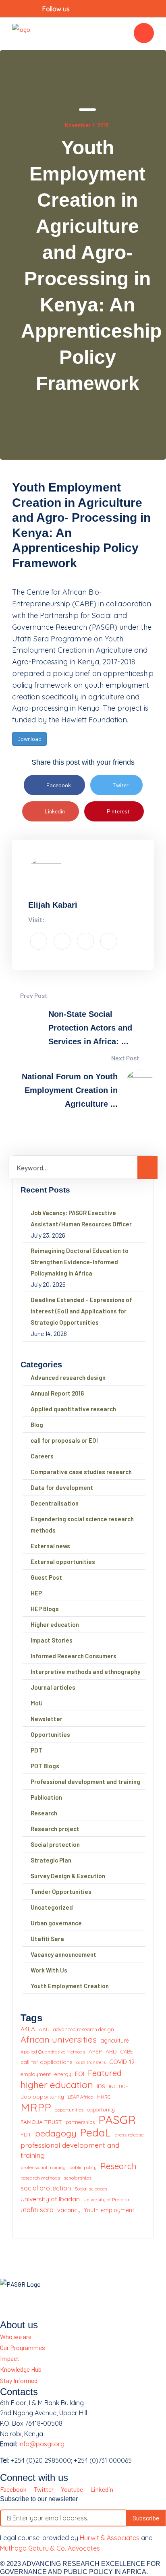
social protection (46, 2188)
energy (63, 2074)
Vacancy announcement (63, 1954)
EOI (80, 2074)
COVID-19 (122, 2062)
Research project (55, 1829)
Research (44, 1813)
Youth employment (109, 2210)
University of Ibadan (50, 2199)
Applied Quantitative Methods (53, 2052)
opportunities (69, 2110)
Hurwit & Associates (110, 2538)
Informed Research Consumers (74, 1656)
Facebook (59, 785)
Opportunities (50, 1734)
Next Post (126, 1058)
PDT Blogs (45, 1766)
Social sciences (91, 2189)
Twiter (121, 785)
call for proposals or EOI (64, 1440)
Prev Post (33, 995)
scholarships (78, 2178)
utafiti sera (37, 2210)
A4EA (28, 2029)
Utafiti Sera (47, 1939)
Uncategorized (52, 1907)
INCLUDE (118, 2086)
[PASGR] (21, 33)
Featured (105, 2073)
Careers (42, 1456)
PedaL (95, 2133)
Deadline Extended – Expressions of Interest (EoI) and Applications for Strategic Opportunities (81, 1311)
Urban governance (56, 1923)
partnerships (80, 2122)
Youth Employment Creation (70, 1986)
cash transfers (91, 2062)
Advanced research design (68, 1377)
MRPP (36, 2108)
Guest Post (46, 1577)
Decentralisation (55, 1503)
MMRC (104, 2097)
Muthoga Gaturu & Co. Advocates (50, 2548)
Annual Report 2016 (57, 1393)
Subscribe (146, 2518)
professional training (43, 2167)
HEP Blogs (45, 1609)
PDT (36, 1750)
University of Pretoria (106, 2200)
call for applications (47, 2062)
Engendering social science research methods (82, 1524)
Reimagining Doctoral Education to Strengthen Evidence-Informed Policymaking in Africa (80, 1262)
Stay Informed (19, 2380)
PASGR (117, 2120)
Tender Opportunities (61, 1892)
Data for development (62, 1487)
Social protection (55, 1844)
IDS (101, 2086)
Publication (46, 1797)
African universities (59, 2040)
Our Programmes (23, 2347)
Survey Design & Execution (68, 1876)
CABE (127, 2051)
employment (36, 2074)
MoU (37, 1703)
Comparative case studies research (81, 1472)
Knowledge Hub (21, 2369)
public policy (83, 2167)
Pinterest (118, 811)
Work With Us (49, 1970)
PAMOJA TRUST (41, 2122)
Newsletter (47, 1719)
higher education (57, 2085)
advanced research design (84, 2029)
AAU (44, 2029)
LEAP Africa (81, 2097)
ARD (111, 2051)
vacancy (69, 2210)
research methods (40, 2178)
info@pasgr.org (41, 2444)
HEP (36, 1593)
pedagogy (56, 2133)
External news (50, 1546)
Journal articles (53, 1687)
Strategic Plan (51, 1860)
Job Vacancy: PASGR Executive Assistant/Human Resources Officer (81, 1218)
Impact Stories (52, 1640)
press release (129, 2135)
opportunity (101, 2109)
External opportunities (63, 1562)
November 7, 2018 (87, 125)
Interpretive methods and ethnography (85, 1672)
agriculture (115, 2041)
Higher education (55, 1624)
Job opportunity (42, 2096)
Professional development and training (85, 1782)
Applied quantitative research (73, 1409)
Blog (37, 1425)
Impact (10, 2358)
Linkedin (55, 811)
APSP (95, 2051)
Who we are (16, 2336)
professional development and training (70, 2150)
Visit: (36, 919)
